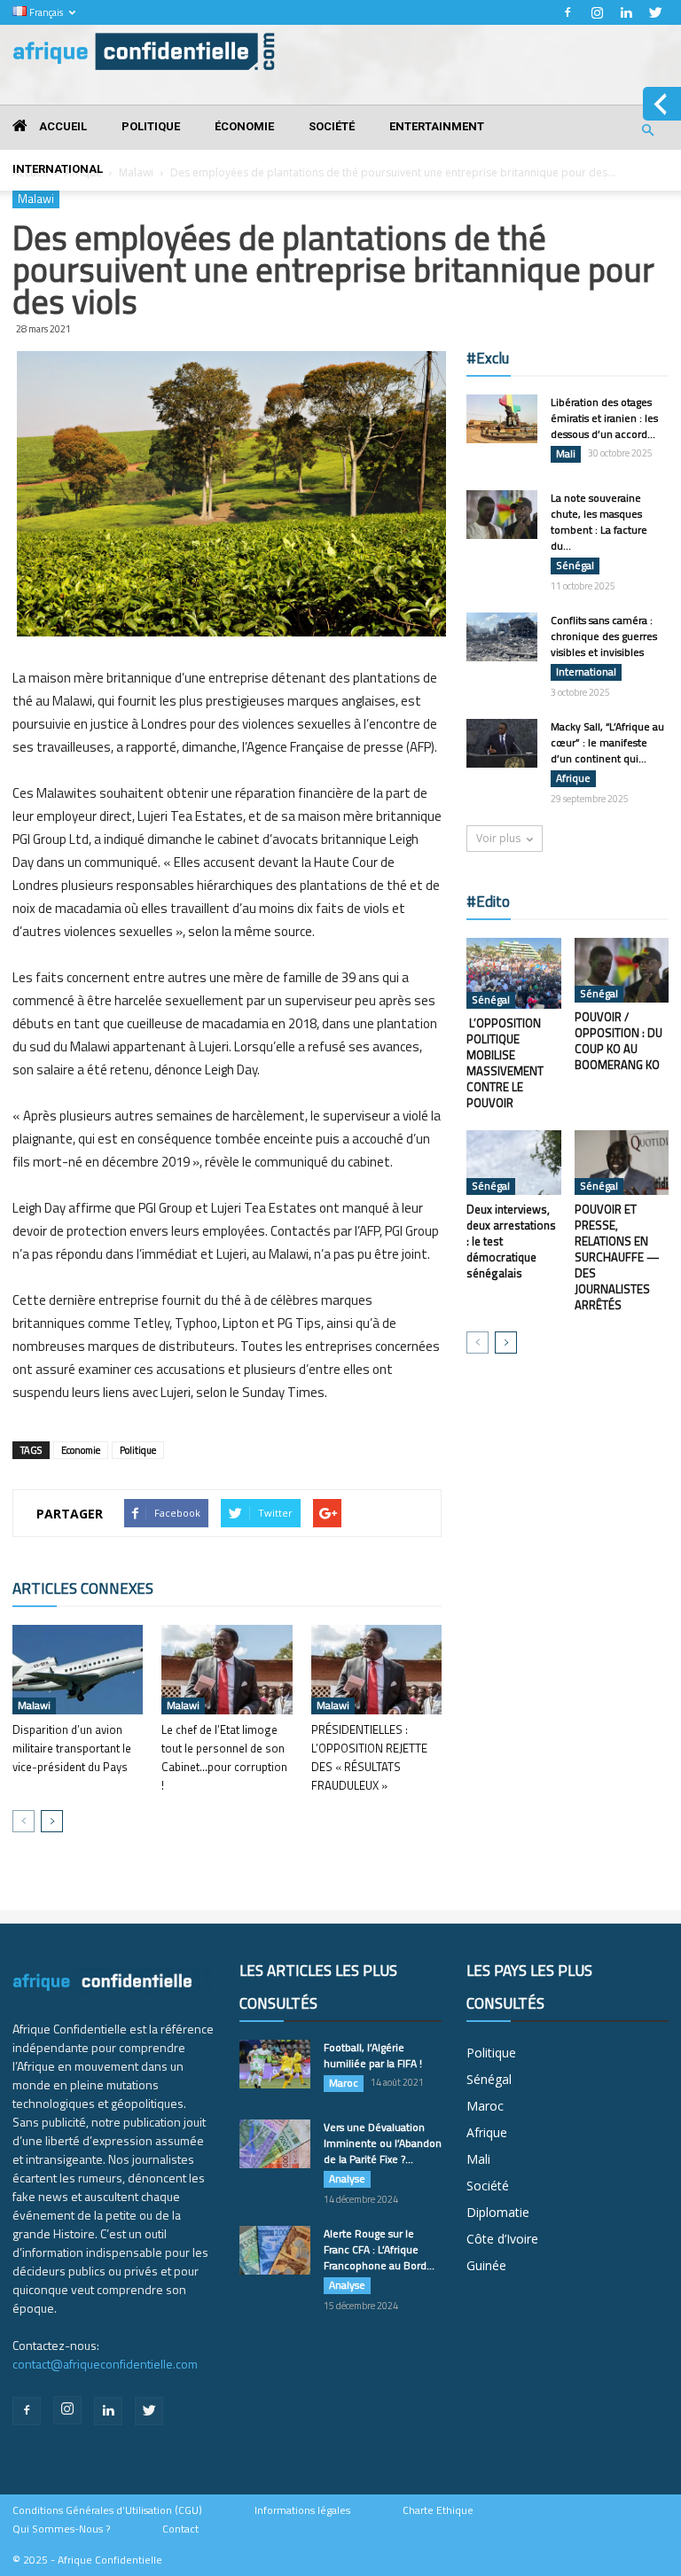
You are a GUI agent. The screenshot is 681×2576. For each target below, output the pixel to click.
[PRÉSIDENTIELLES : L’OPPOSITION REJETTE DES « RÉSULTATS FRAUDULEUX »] (376, 1670)
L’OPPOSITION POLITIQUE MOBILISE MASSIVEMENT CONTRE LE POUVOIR (505, 1063)
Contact (180, 2529)
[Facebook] (567, 12)
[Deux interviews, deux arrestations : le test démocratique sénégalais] (514, 1163)
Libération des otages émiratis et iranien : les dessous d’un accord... (604, 418)
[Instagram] (597, 12)
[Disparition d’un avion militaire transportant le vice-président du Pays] (78, 1670)
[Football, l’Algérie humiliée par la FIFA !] (275, 2064)
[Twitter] (655, 12)
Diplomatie (498, 2212)
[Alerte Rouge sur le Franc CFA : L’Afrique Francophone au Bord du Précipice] (275, 2250)
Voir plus (498, 838)
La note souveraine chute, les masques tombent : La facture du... (599, 522)
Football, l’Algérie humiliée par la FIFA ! (373, 2055)
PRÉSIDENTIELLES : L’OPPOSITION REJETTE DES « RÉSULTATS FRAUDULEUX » (369, 1757)
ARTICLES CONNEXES (83, 1589)
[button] (647, 131)
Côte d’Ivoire (502, 2239)
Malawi (34, 1706)
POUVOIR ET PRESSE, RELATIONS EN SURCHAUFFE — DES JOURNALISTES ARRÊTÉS (617, 1257)
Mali (566, 454)
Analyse (347, 2179)
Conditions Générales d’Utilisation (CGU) (107, 2510)
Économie (244, 126)
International (58, 169)
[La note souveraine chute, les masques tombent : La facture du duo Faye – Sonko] (502, 515)
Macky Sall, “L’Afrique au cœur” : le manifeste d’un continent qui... (607, 742)
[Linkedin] (626, 12)
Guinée (486, 2265)
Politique (151, 126)
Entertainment (437, 126)
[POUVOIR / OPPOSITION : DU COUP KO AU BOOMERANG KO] (622, 970)
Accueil (62, 126)
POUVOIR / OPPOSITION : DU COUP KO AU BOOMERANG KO (618, 1041)
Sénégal (575, 566)
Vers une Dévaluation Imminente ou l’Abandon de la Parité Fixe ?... (383, 2143)
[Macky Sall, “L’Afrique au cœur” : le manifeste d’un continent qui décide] (502, 743)
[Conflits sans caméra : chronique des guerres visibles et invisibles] (502, 637)
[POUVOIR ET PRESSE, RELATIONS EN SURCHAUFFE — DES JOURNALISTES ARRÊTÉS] (622, 1163)
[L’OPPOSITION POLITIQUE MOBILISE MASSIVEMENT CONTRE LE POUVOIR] (514, 973)
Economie (81, 1450)
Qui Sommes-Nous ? (61, 2529)
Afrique (573, 778)
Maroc (344, 2083)
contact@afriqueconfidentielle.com (105, 2364)
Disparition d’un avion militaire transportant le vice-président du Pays (72, 1748)
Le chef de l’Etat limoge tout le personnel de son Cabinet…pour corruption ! (224, 1757)
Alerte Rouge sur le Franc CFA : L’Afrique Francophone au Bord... (379, 2249)
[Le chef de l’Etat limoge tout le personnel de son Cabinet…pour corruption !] (227, 1670)
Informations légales (302, 2510)
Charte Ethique (438, 2510)
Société (332, 126)
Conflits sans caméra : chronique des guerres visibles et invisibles (604, 636)
